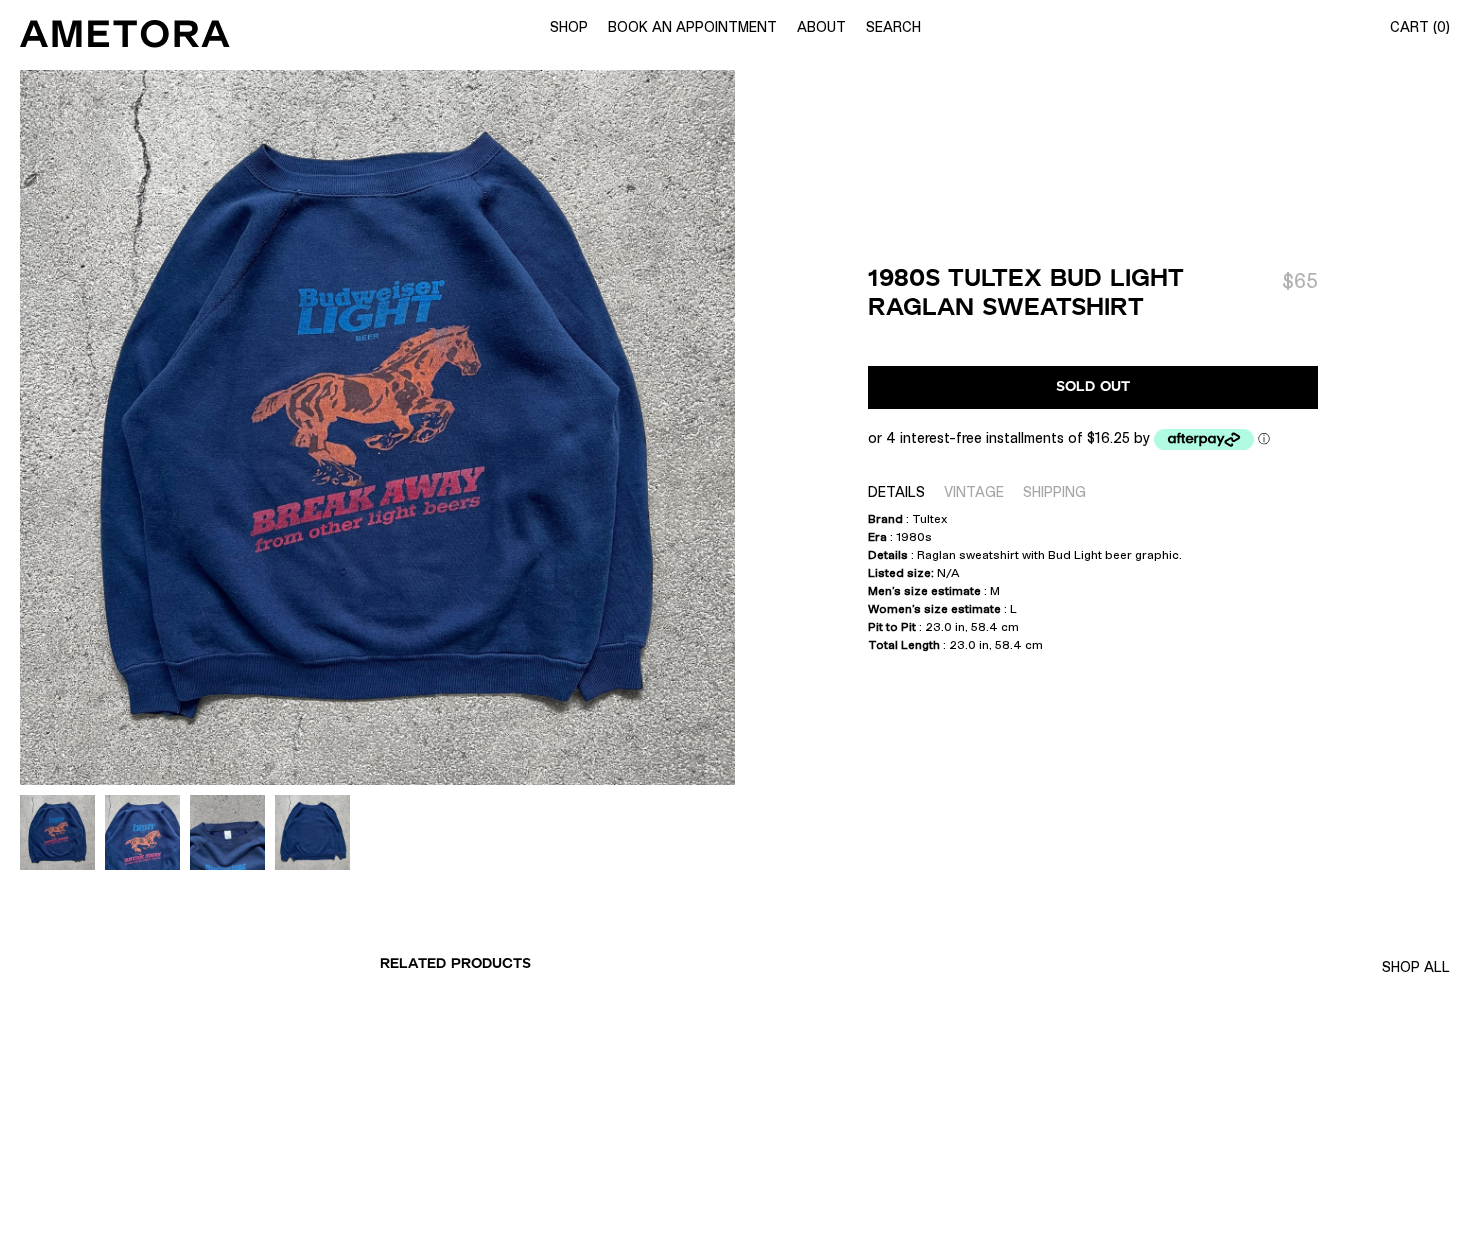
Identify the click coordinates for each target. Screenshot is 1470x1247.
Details (896, 492)
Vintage (974, 492)
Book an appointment (692, 27)
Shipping (1054, 492)
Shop (569, 27)
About (821, 27)
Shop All (1416, 967)
